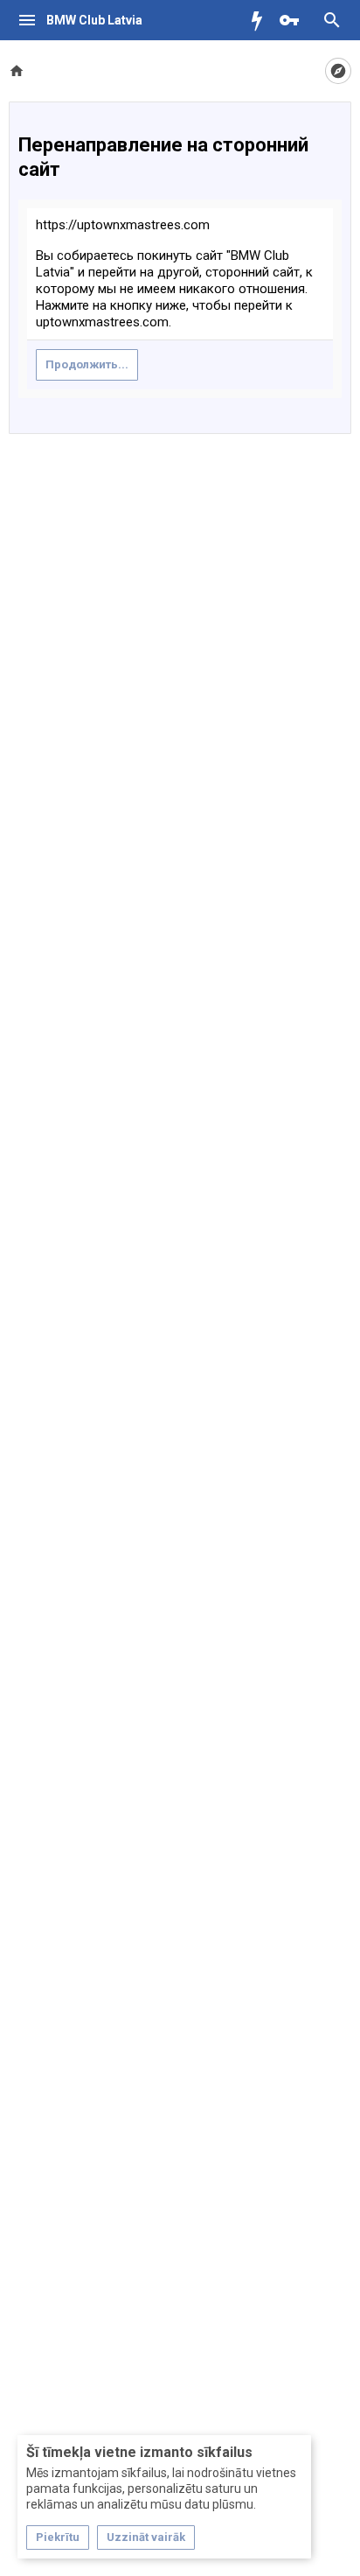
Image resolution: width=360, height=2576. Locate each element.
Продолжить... (87, 364)
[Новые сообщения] (261, 20)
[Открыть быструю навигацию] (338, 71)
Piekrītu (58, 2537)
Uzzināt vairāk (146, 2537)
